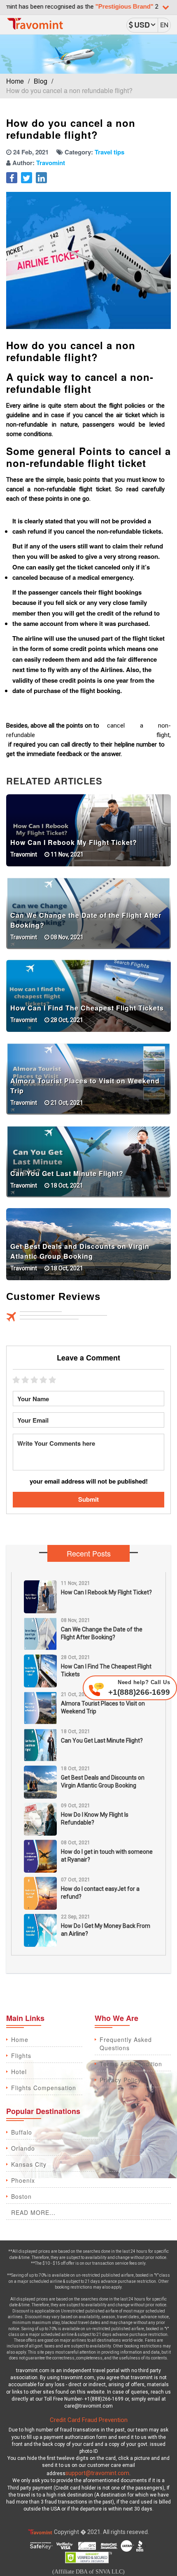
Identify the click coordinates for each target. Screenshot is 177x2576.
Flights (21, 2056)
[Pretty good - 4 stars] (44, 1380)
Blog (41, 81)
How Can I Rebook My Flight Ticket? (74, 842)
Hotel (19, 2072)
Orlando (23, 2148)
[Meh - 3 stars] (35, 1380)
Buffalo (22, 2132)
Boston (21, 2196)
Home (15, 81)
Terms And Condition (131, 2064)
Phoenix (23, 2180)
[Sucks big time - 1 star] (17, 1380)
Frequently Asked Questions (126, 2044)
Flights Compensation (44, 2088)
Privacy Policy (120, 2080)
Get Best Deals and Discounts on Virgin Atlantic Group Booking (80, 1251)
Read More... (33, 2212)
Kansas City (29, 2164)
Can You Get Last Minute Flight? (67, 1173)
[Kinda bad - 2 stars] (26, 1380)
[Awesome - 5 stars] (54, 1380)
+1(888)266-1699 (139, 1688)
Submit (88, 1499)
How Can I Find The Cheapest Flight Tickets (87, 1008)
